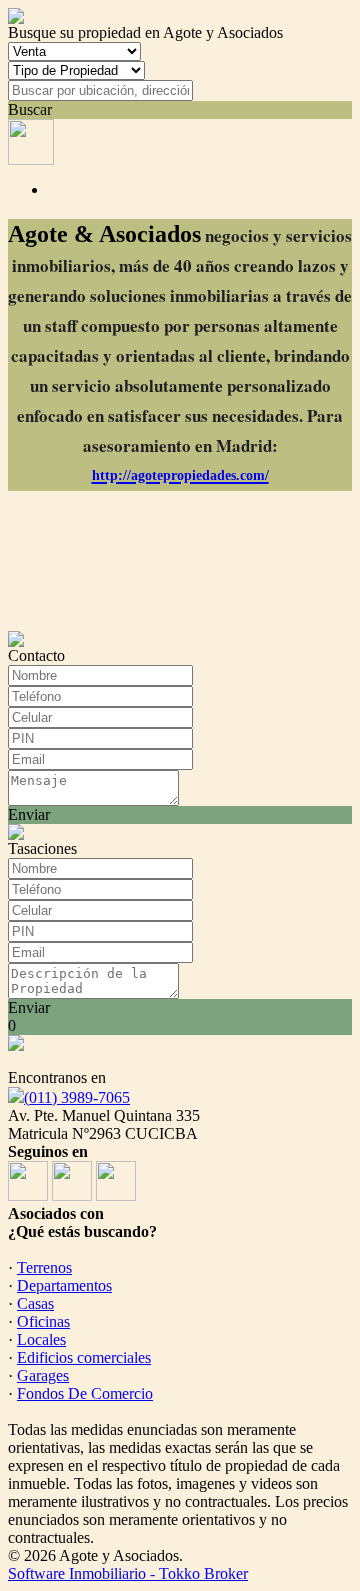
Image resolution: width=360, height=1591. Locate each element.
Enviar (29, 814)
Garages (43, 1375)
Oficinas (43, 1321)
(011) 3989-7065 (77, 1097)
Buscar (30, 109)
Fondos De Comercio (85, 1393)
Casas (35, 1303)
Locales (41, 1339)
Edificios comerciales (84, 1357)
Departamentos (64, 1285)
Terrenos (44, 1267)
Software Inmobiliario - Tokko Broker (128, 1573)
